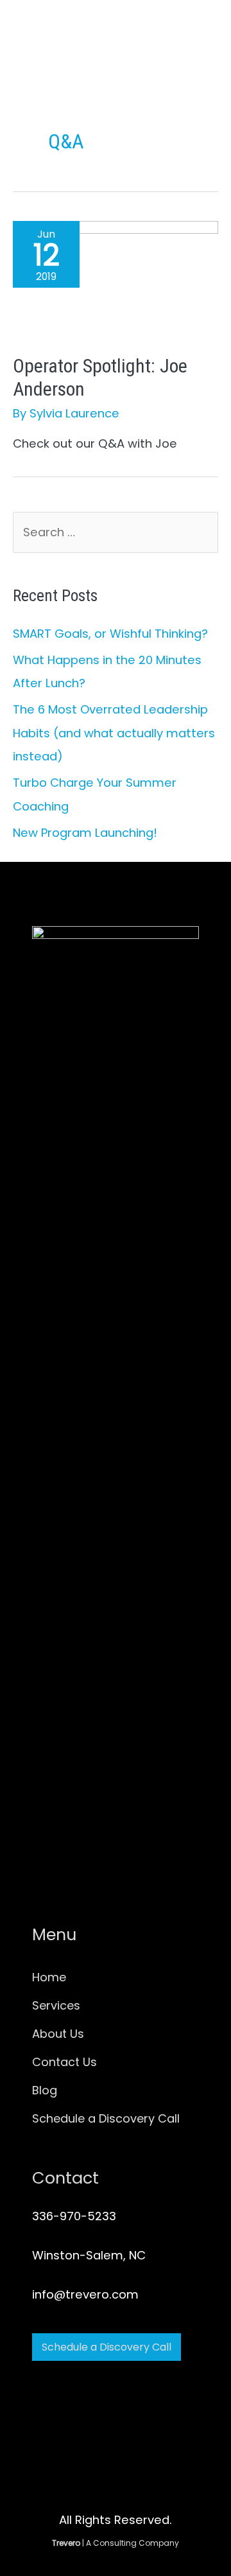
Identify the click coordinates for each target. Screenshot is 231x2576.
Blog (45, 2090)
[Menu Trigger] (208, 45)
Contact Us (64, 2062)
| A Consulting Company (116, 2543)
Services (56, 2005)
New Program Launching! (85, 833)
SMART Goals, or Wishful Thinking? (110, 634)
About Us (58, 2034)
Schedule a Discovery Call (106, 2118)
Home (49, 1977)
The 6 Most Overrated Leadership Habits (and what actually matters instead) (114, 733)
